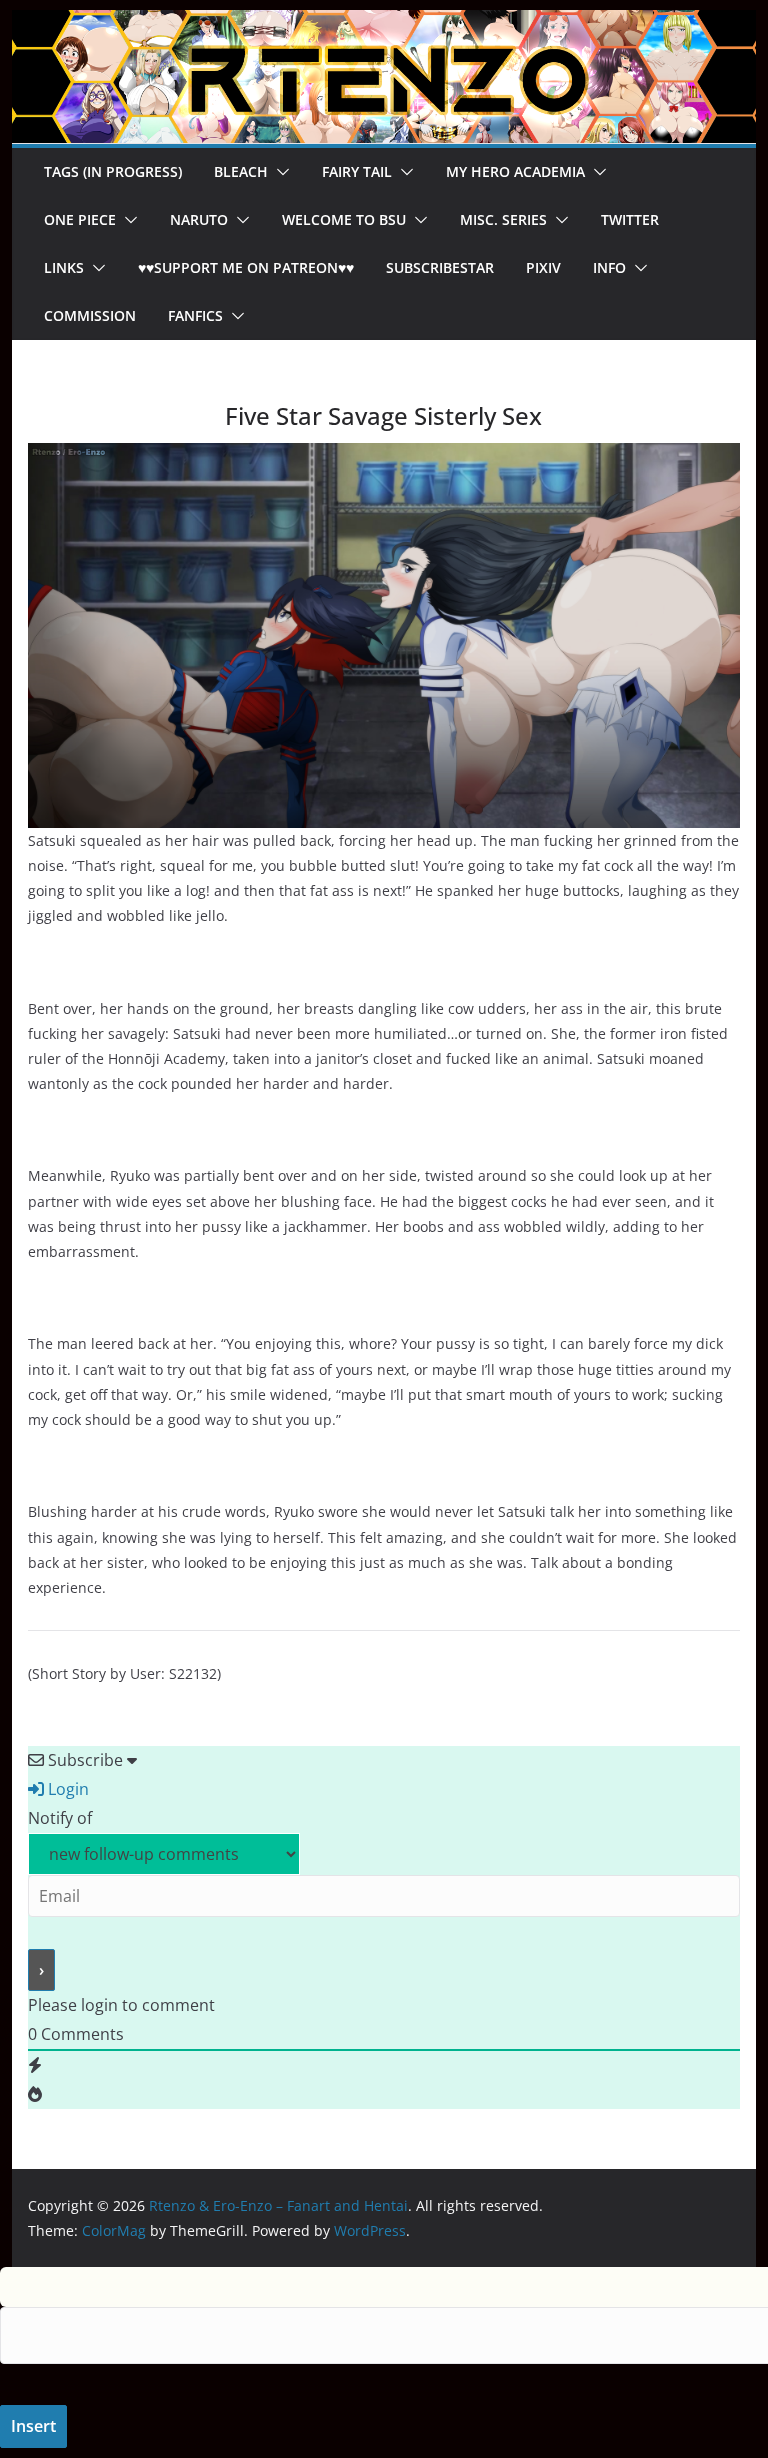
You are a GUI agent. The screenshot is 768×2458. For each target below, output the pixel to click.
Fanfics (195, 315)
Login (66, 1789)
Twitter (630, 219)
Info (609, 267)
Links (64, 267)
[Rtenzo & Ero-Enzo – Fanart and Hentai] (384, 24)
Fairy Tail (357, 171)
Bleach (241, 171)
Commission (90, 315)
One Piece (80, 219)
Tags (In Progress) (113, 171)
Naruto (199, 219)
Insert (33, 2426)
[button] (279, 172)
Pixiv (543, 267)
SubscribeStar (440, 267)
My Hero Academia (515, 171)
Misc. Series (503, 219)
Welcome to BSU (344, 219)
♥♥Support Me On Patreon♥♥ (246, 267)
